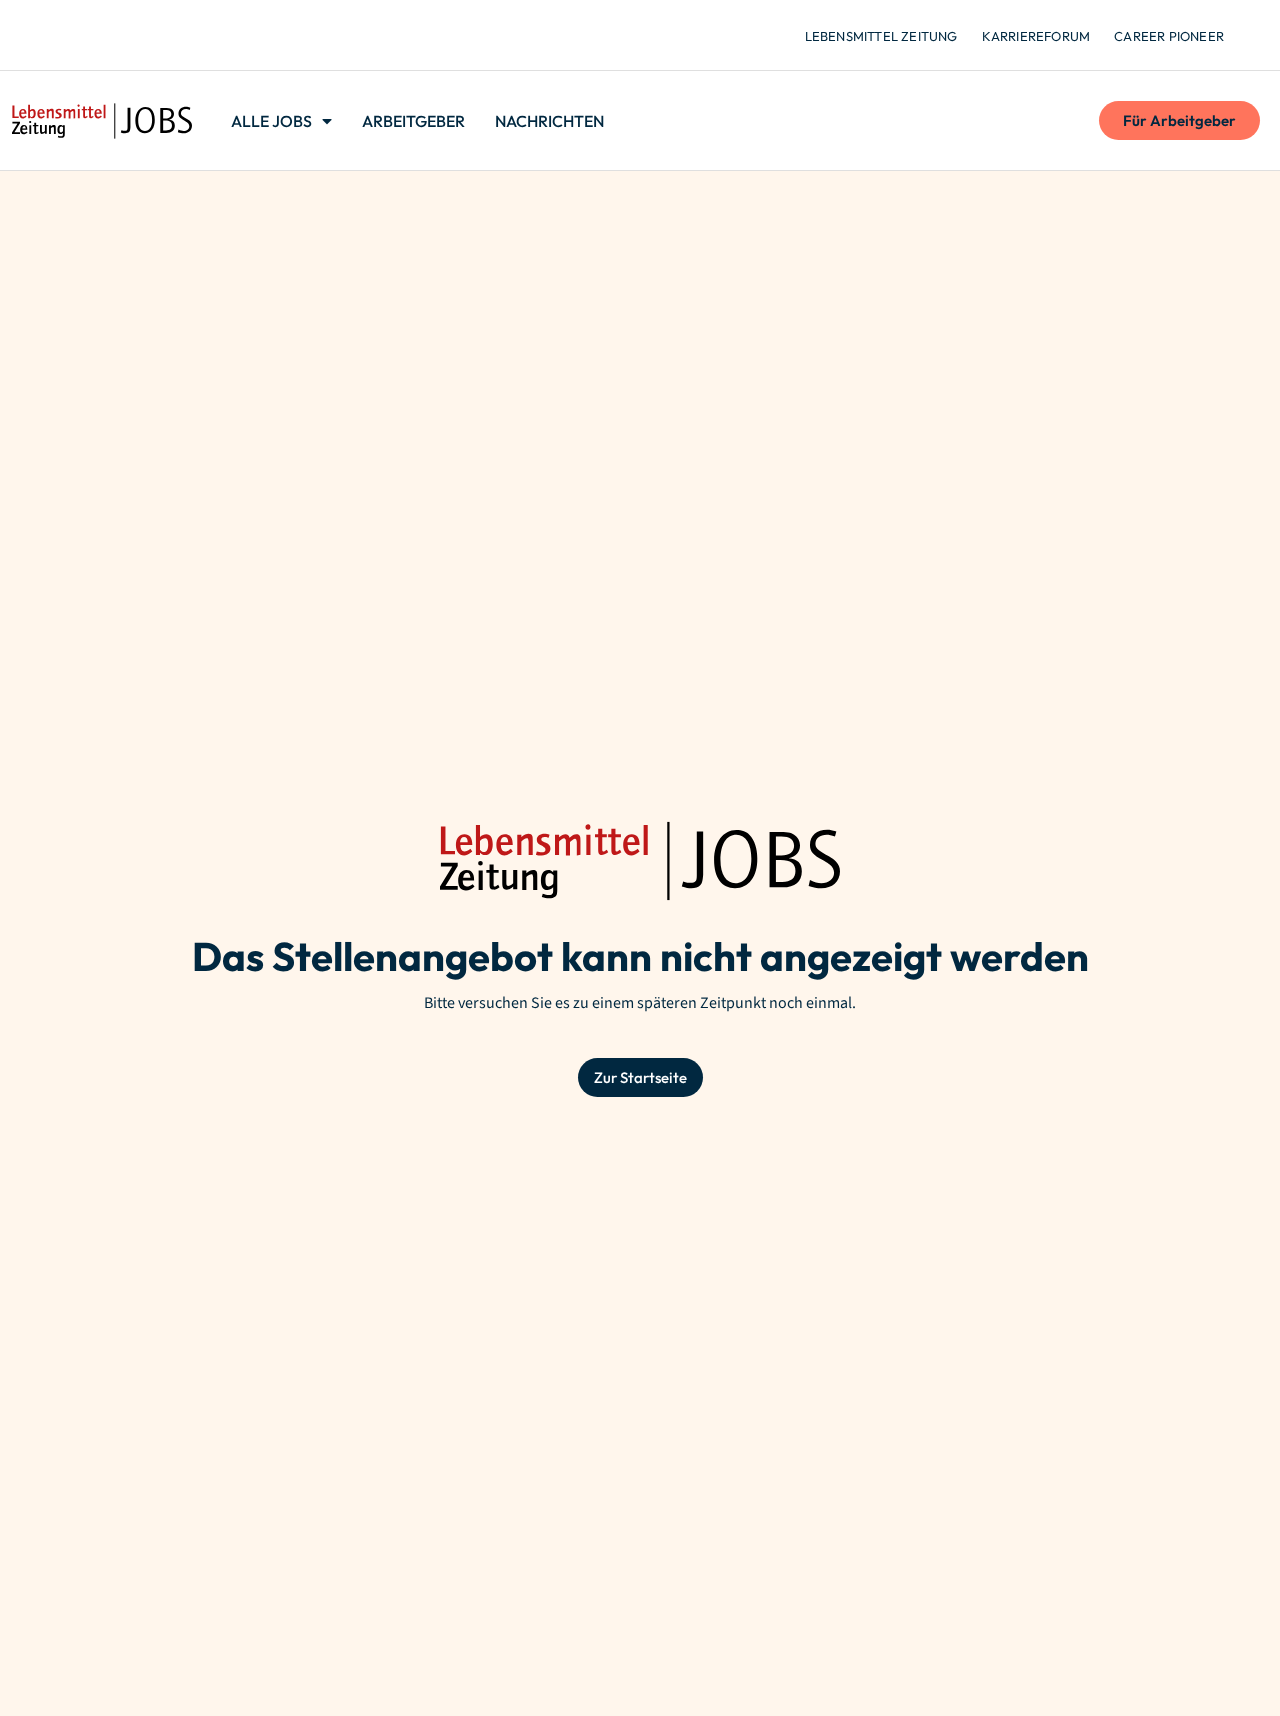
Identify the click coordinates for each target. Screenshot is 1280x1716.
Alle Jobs (271, 121)
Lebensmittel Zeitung (881, 36)
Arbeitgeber (413, 121)
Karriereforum (1036, 36)
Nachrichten (549, 121)
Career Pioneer (1169, 36)
